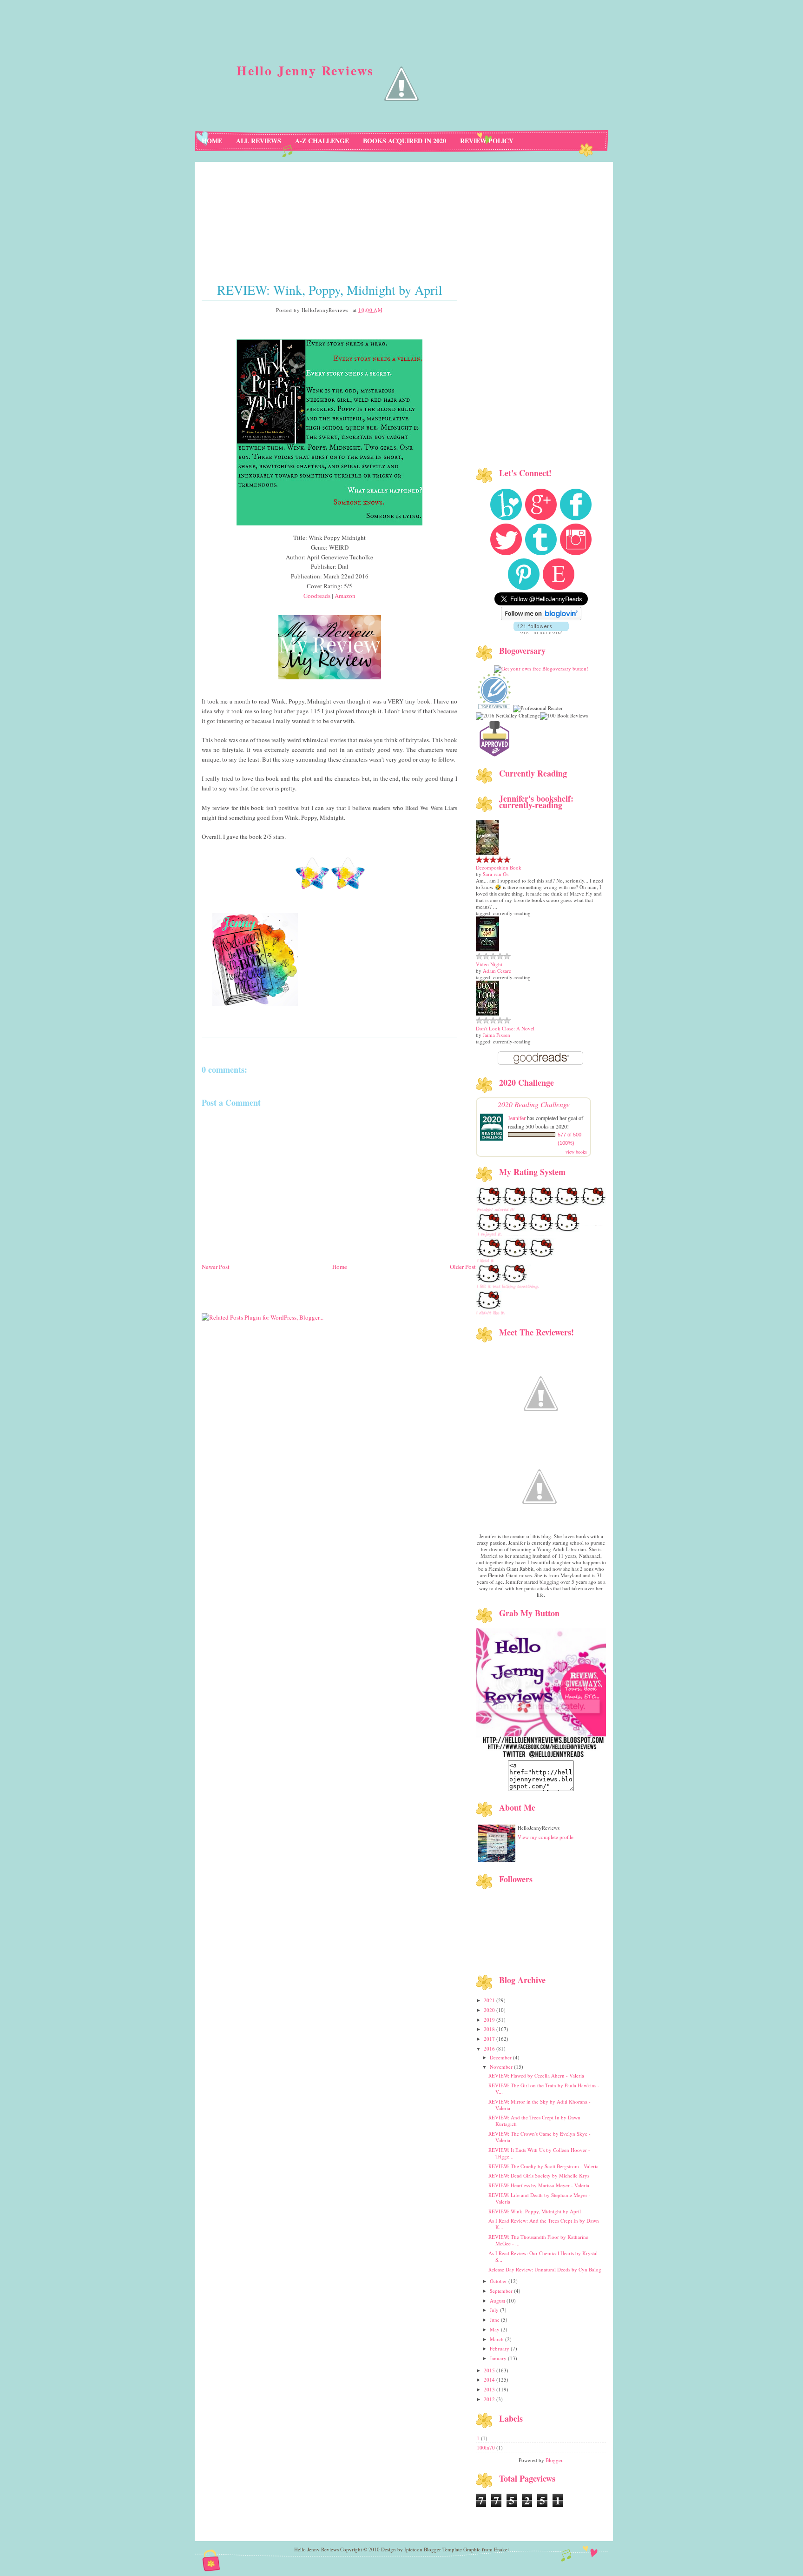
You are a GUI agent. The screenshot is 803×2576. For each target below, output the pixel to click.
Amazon (345, 596)
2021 (490, 2000)
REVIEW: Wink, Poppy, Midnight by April (330, 290)
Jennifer (517, 1118)
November (502, 2067)
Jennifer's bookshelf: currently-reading (536, 802)
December (501, 2057)
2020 (490, 2010)
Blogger (554, 2460)
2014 (490, 2380)
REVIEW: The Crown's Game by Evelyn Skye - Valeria (540, 2137)
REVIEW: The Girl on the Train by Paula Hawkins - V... (544, 2088)
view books (576, 1152)
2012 (490, 2399)
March (497, 2339)
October (499, 2281)
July (495, 2310)
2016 (490, 2048)
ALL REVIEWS (259, 141)
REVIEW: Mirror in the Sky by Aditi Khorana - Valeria (540, 2105)
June (495, 2320)
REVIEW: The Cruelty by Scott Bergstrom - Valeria (543, 2166)
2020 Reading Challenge (534, 1104)
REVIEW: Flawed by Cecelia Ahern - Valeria (536, 2075)
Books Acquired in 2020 (405, 141)
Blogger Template (443, 2549)
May (495, 2329)
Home (212, 141)
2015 (490, 2370)
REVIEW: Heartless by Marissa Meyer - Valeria (539, 2185)
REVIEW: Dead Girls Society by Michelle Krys (539, 2175)
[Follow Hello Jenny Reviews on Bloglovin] (541, 618)
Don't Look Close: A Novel (505, 1028)
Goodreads (317, 596)
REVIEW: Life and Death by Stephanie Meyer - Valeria (540, 2198)
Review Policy (487, 141)
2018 (490, 2029)
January (499, 2358)
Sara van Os (496, 874)
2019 (490, 2020)
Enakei (501, 2549)
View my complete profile (546, 1837)
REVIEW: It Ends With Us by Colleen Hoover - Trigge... (539, 2153)
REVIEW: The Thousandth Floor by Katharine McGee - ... (538, 2240)
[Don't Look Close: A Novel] (487, 1013)
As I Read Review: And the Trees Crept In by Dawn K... (544, 2224)
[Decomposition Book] (487, 853)
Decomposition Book (499, 867)
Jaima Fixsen (497, 1035)
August (498, 2300)
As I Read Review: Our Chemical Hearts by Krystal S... (543, 2256)
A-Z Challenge (322, 141)
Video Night (489, 964)
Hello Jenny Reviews (305, 70)
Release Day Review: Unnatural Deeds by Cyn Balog (545, 2269)
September (502, 2291)
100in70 (487, 2447)
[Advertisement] (339, 1328)
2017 (490, 2039)
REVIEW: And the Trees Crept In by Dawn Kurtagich (534, 2121)
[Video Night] (487, 949)
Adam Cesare (497, 971)
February (500, 2348)
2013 (490, 2389)
